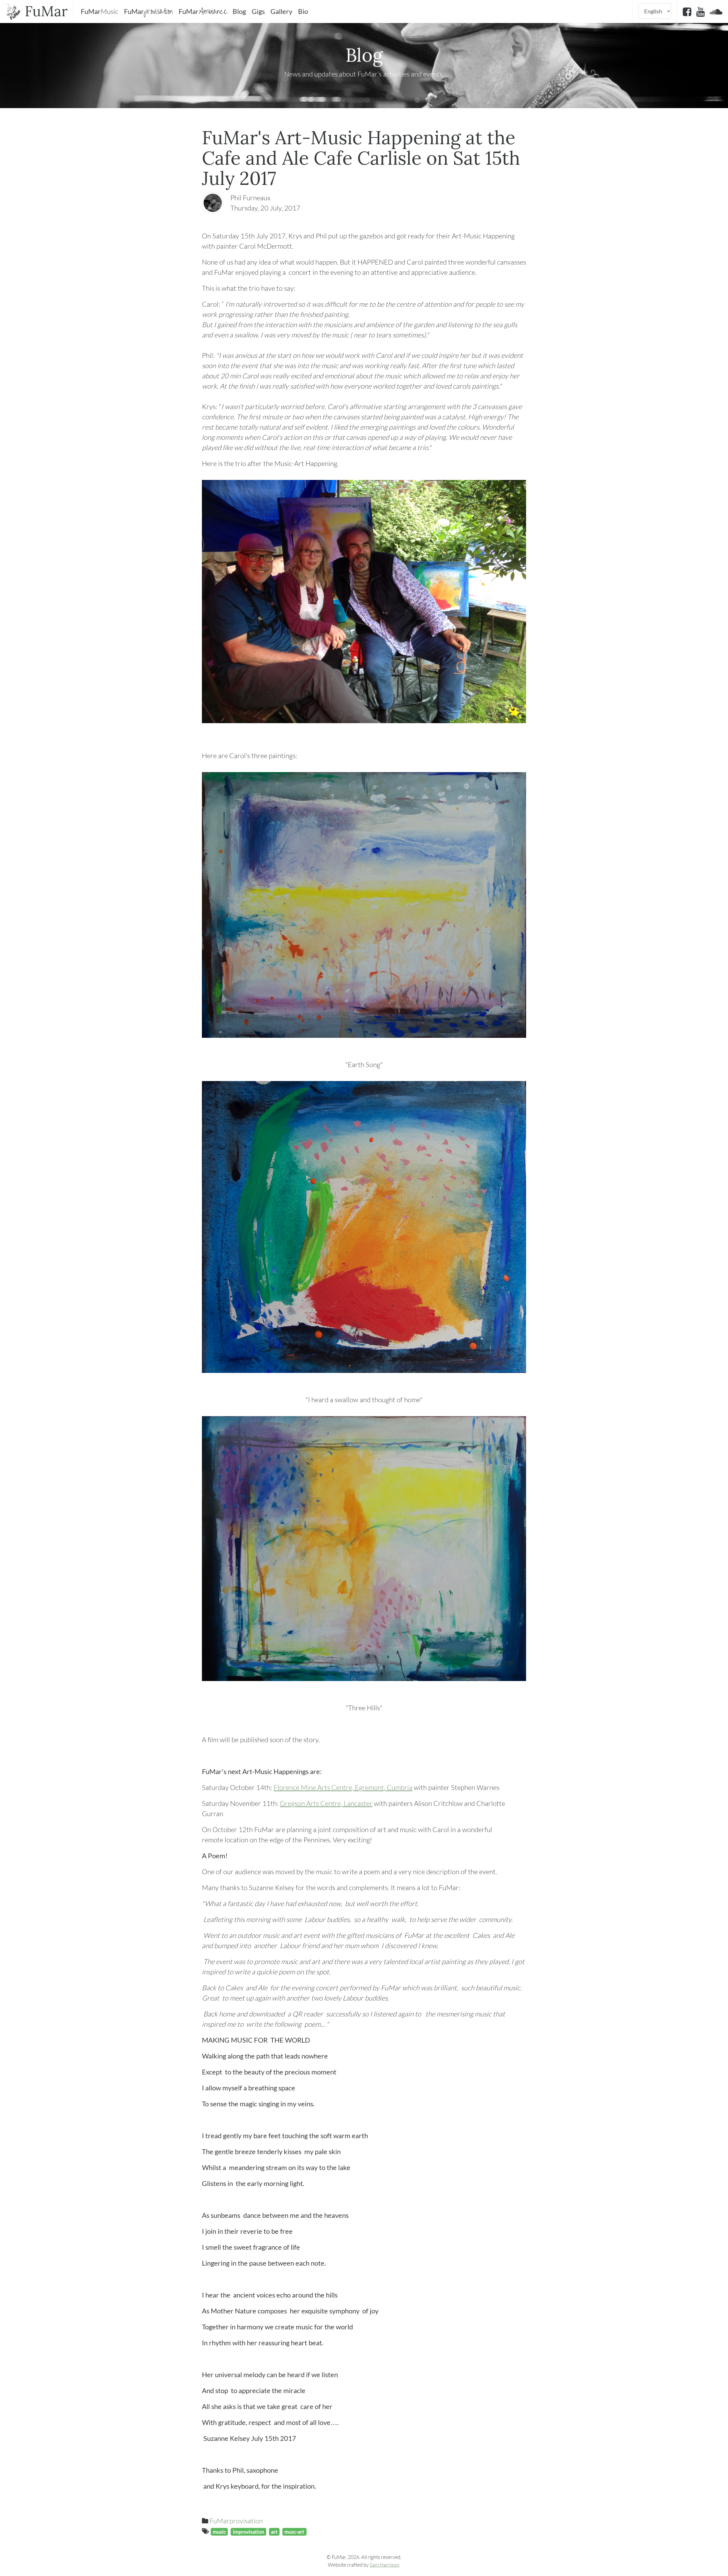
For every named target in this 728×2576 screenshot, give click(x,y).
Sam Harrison (384, 2565)
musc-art (294, 2532)
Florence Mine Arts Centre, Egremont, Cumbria (343, 1787)
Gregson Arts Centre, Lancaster (326, 1803)
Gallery (281, 11)
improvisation (249, 2532)
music (219, 2532)
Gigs (258, 11)
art (274, 2532)
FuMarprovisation (236, 2521)
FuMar (44, 11)
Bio (303, 11)
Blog (239, 11)
